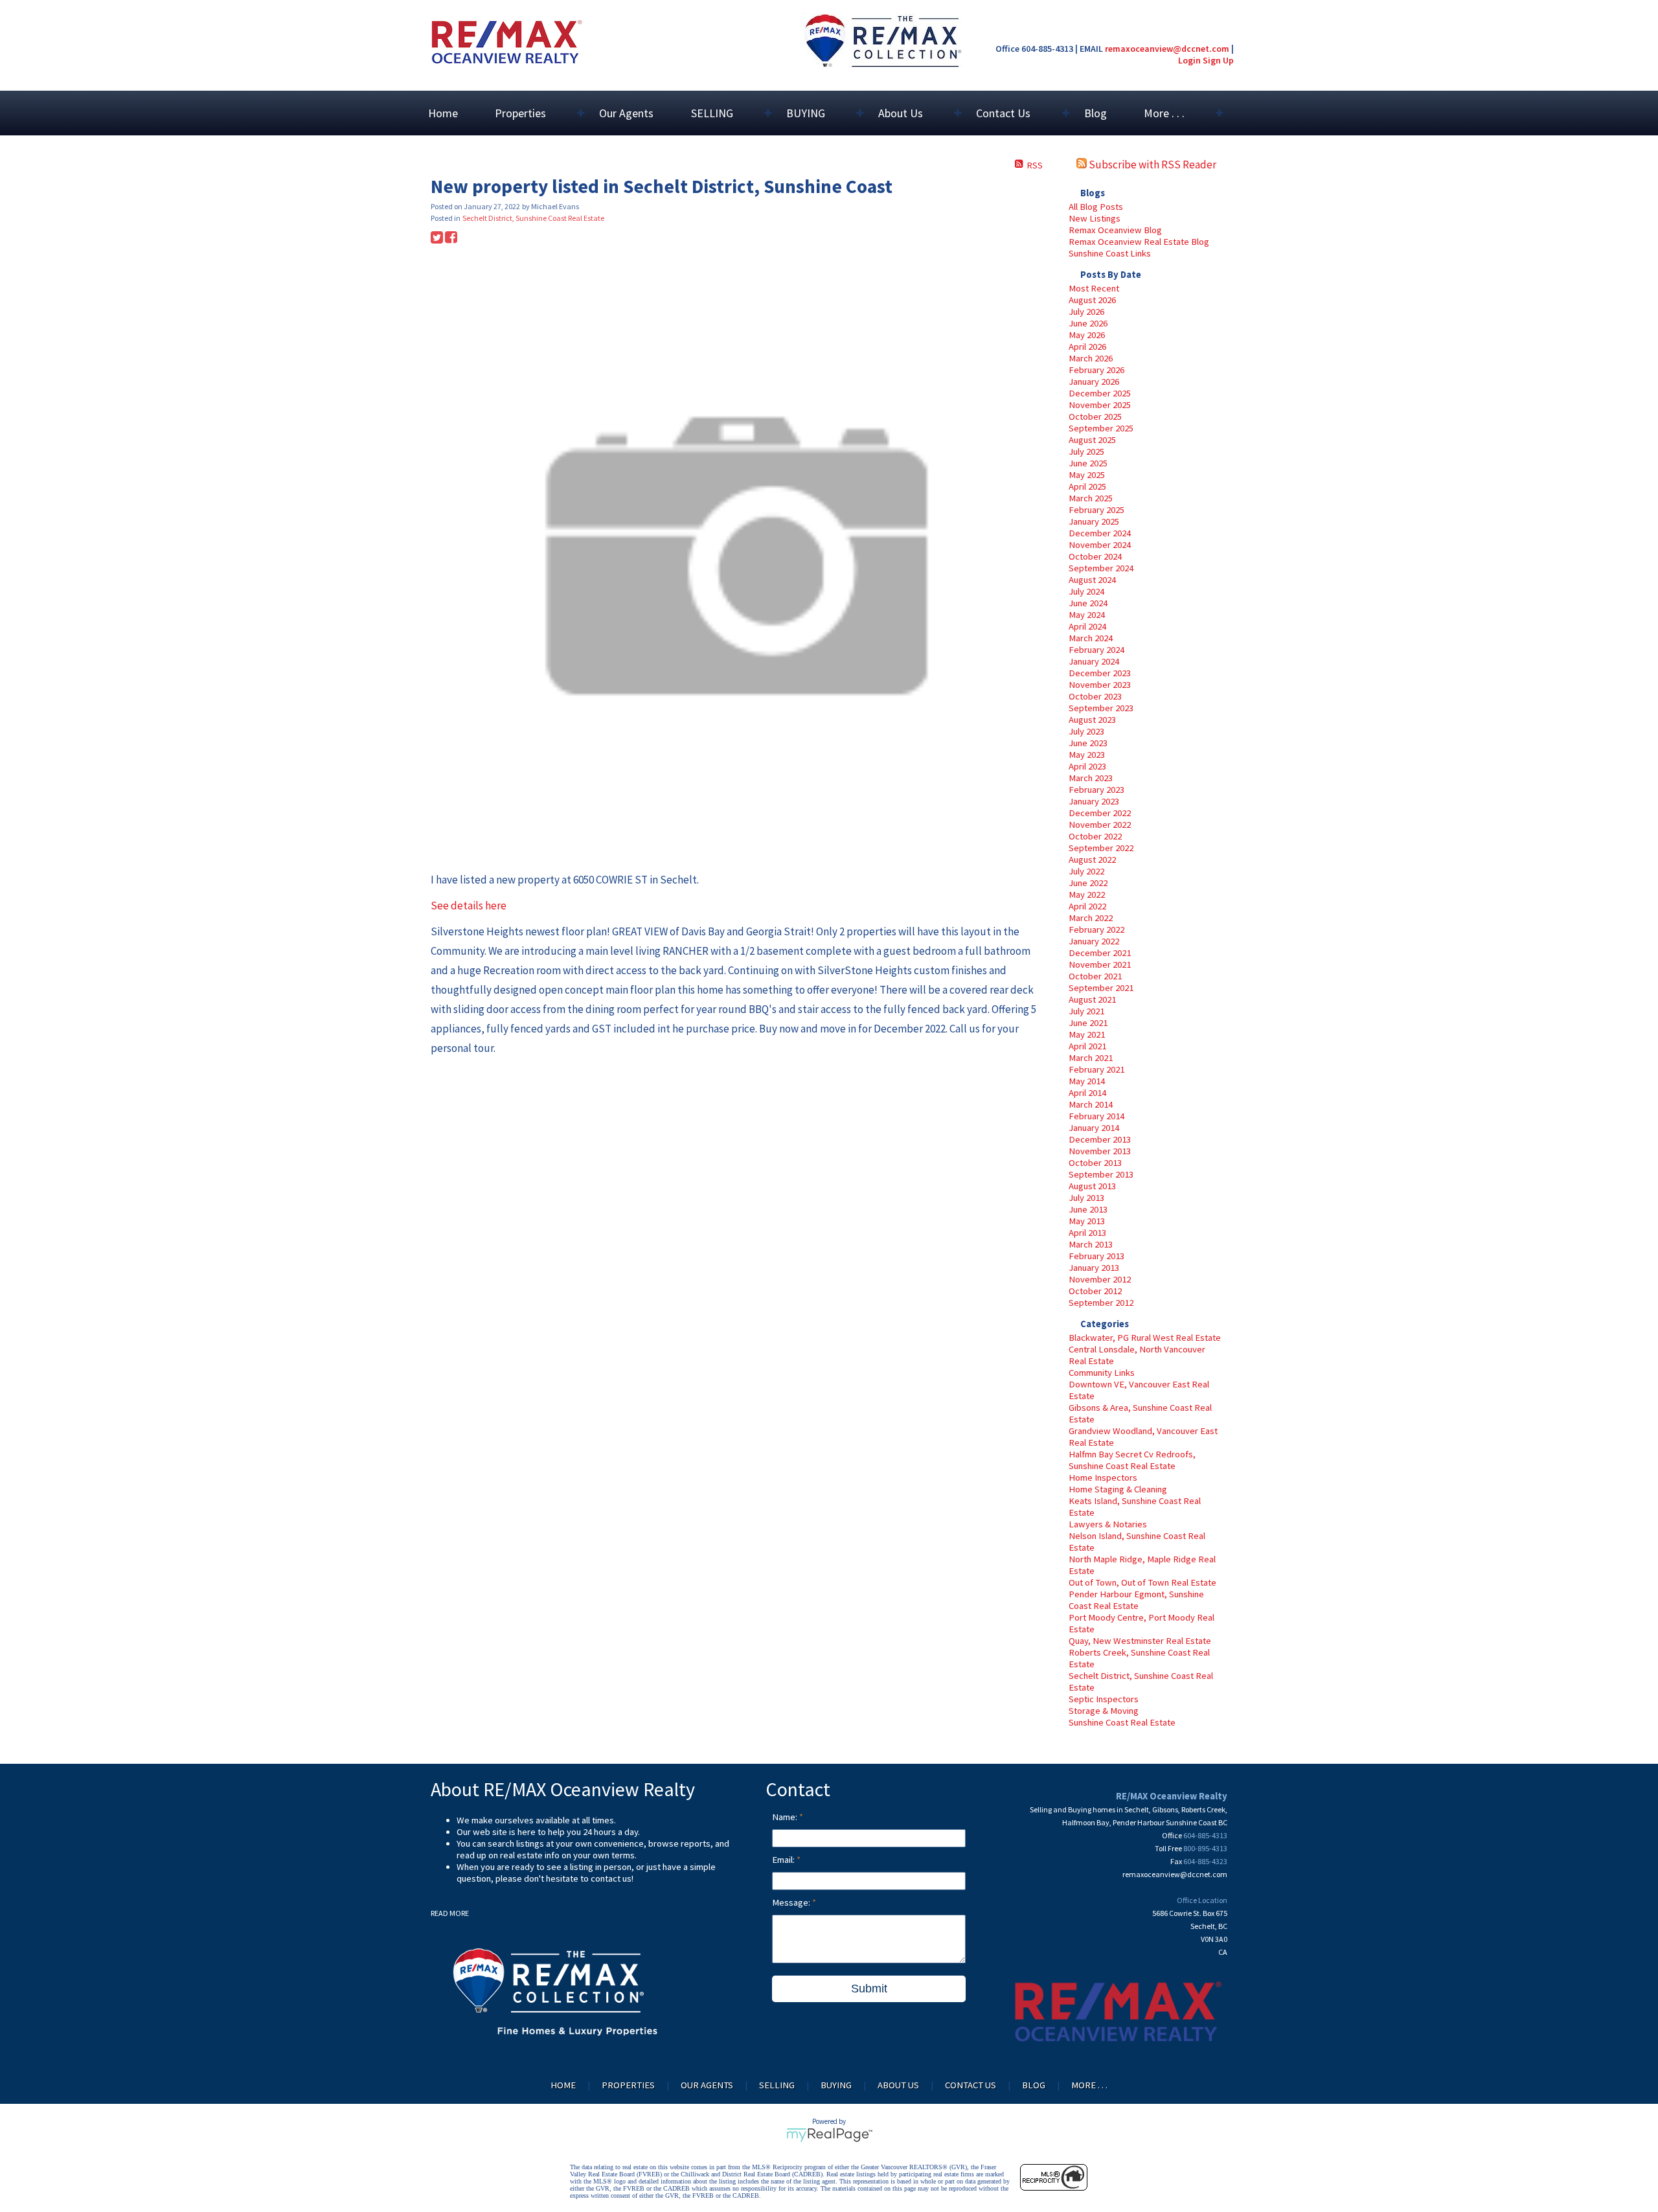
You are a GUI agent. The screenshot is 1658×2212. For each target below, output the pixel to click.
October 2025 (1095, 416)
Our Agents (626, 113)
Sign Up (1218, 60)
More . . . (1089, 2085)
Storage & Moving (1104, 1711)
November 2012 (1100, 1279)
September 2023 (1101, 708)
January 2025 (1094, 521)
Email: (784, 1860)
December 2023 (1100, 673)
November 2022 (1100, 825)
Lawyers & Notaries (1108, 1524)
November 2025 (1100, 405)
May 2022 (1087, 895)
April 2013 (1087, 1233)
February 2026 (1096, 370)
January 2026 (1094, 382)
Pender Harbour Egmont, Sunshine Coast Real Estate (1136, 1600)
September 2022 (1101, 848)
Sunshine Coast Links (1110, 253)
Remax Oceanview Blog (1115, 230)
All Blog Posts (1096, 207)
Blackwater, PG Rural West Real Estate (1145, 1338)
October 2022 (1095, 836)
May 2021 (1087, 1034)
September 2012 (1101, 1303)
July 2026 (1086, 312)
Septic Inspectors (1104, 1699)
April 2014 (1087, 1093)
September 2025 (1101, 428)
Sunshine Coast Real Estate (1122, 1722)
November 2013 (1100, 1151)
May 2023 (1087, 755)
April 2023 (1087, 766)
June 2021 (1088, 1023)
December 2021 (1100, 953)
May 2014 (1087, 1081)
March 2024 (1091, 638)
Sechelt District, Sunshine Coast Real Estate (533, 218)
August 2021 (1092, 999)
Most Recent (1094, 288)
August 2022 (1092, 860)
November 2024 (1100, 545)
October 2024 (1095, 556)
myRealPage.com (829, 2135)
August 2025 (1092, 440)
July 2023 (1086, 731)
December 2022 (1100, 813)
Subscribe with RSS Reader (1152, 165)
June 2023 (1088, 743)
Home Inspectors (1103, 1477)
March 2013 (1091, 1244)
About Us (898, 2085)
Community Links (1102, 1373)
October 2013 (1095, 1163)
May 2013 (1087, 1221)
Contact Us (971, 2085)
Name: (786, 1817)
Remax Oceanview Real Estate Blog (1139, 242)
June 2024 (1088, 603)
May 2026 (1087, 335)
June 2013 (1088, 1209)
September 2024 (1101, 568)
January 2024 (1094, 661)
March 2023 (1091, 778)
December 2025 (1100, 393)
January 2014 (1094, 1128)
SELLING (777, 2085)
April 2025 (1087, 486)
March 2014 (1091, 1104)
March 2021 (1091, 1058)
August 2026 (1092, 300)
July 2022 (1086, 871)
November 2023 (1100, 685)
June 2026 (1088, 323)
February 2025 (1096, 510)
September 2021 (1101, 988)
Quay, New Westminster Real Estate (1140, 1641)
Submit (869, 1989)
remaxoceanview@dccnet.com (1167, 49)
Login (1189, 60)
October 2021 (1095, 976)
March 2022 (1091, 918)
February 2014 (1096, 1116)
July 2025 (1086, 451)
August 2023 (1092, 720)
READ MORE (450, 1913)
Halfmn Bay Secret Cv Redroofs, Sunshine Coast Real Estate (1132, 1460)
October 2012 (1095, 1291)
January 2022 (1094, 941)
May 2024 (1087, 615)
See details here (469, 906)
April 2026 (1087, 347)
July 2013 (1086, 1198)
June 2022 (1088, 883)
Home (443, 113)
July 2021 (1086, 1011)
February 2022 (1096, 929)
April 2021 (1087, 1046)
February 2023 (1096, 790)
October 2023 (1095, 696)
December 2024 (1100, 533)
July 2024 (1086, 591)
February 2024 (1096, 650)
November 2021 (1100, 964)
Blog (1096, 113)
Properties (628, 2085)
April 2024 (1087, 626)
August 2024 (1092, 580)
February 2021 (1096, 1069)
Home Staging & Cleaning (1118, 1489)
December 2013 (1100, 1139)
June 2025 (1088, 463)
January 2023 (1094, 801)
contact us (611, 1878)
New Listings (1095, 218)
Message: (792, 1902)
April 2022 (1087, 906)
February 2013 (1096, 1256)
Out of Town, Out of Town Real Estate (1142, 1582)
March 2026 (1091, 358)
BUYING (836, 2085)
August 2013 (1092, 1186)
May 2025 (1087, 475)
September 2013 (1101, 1174)
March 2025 (1091, 498)
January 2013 (1094, 1268)
